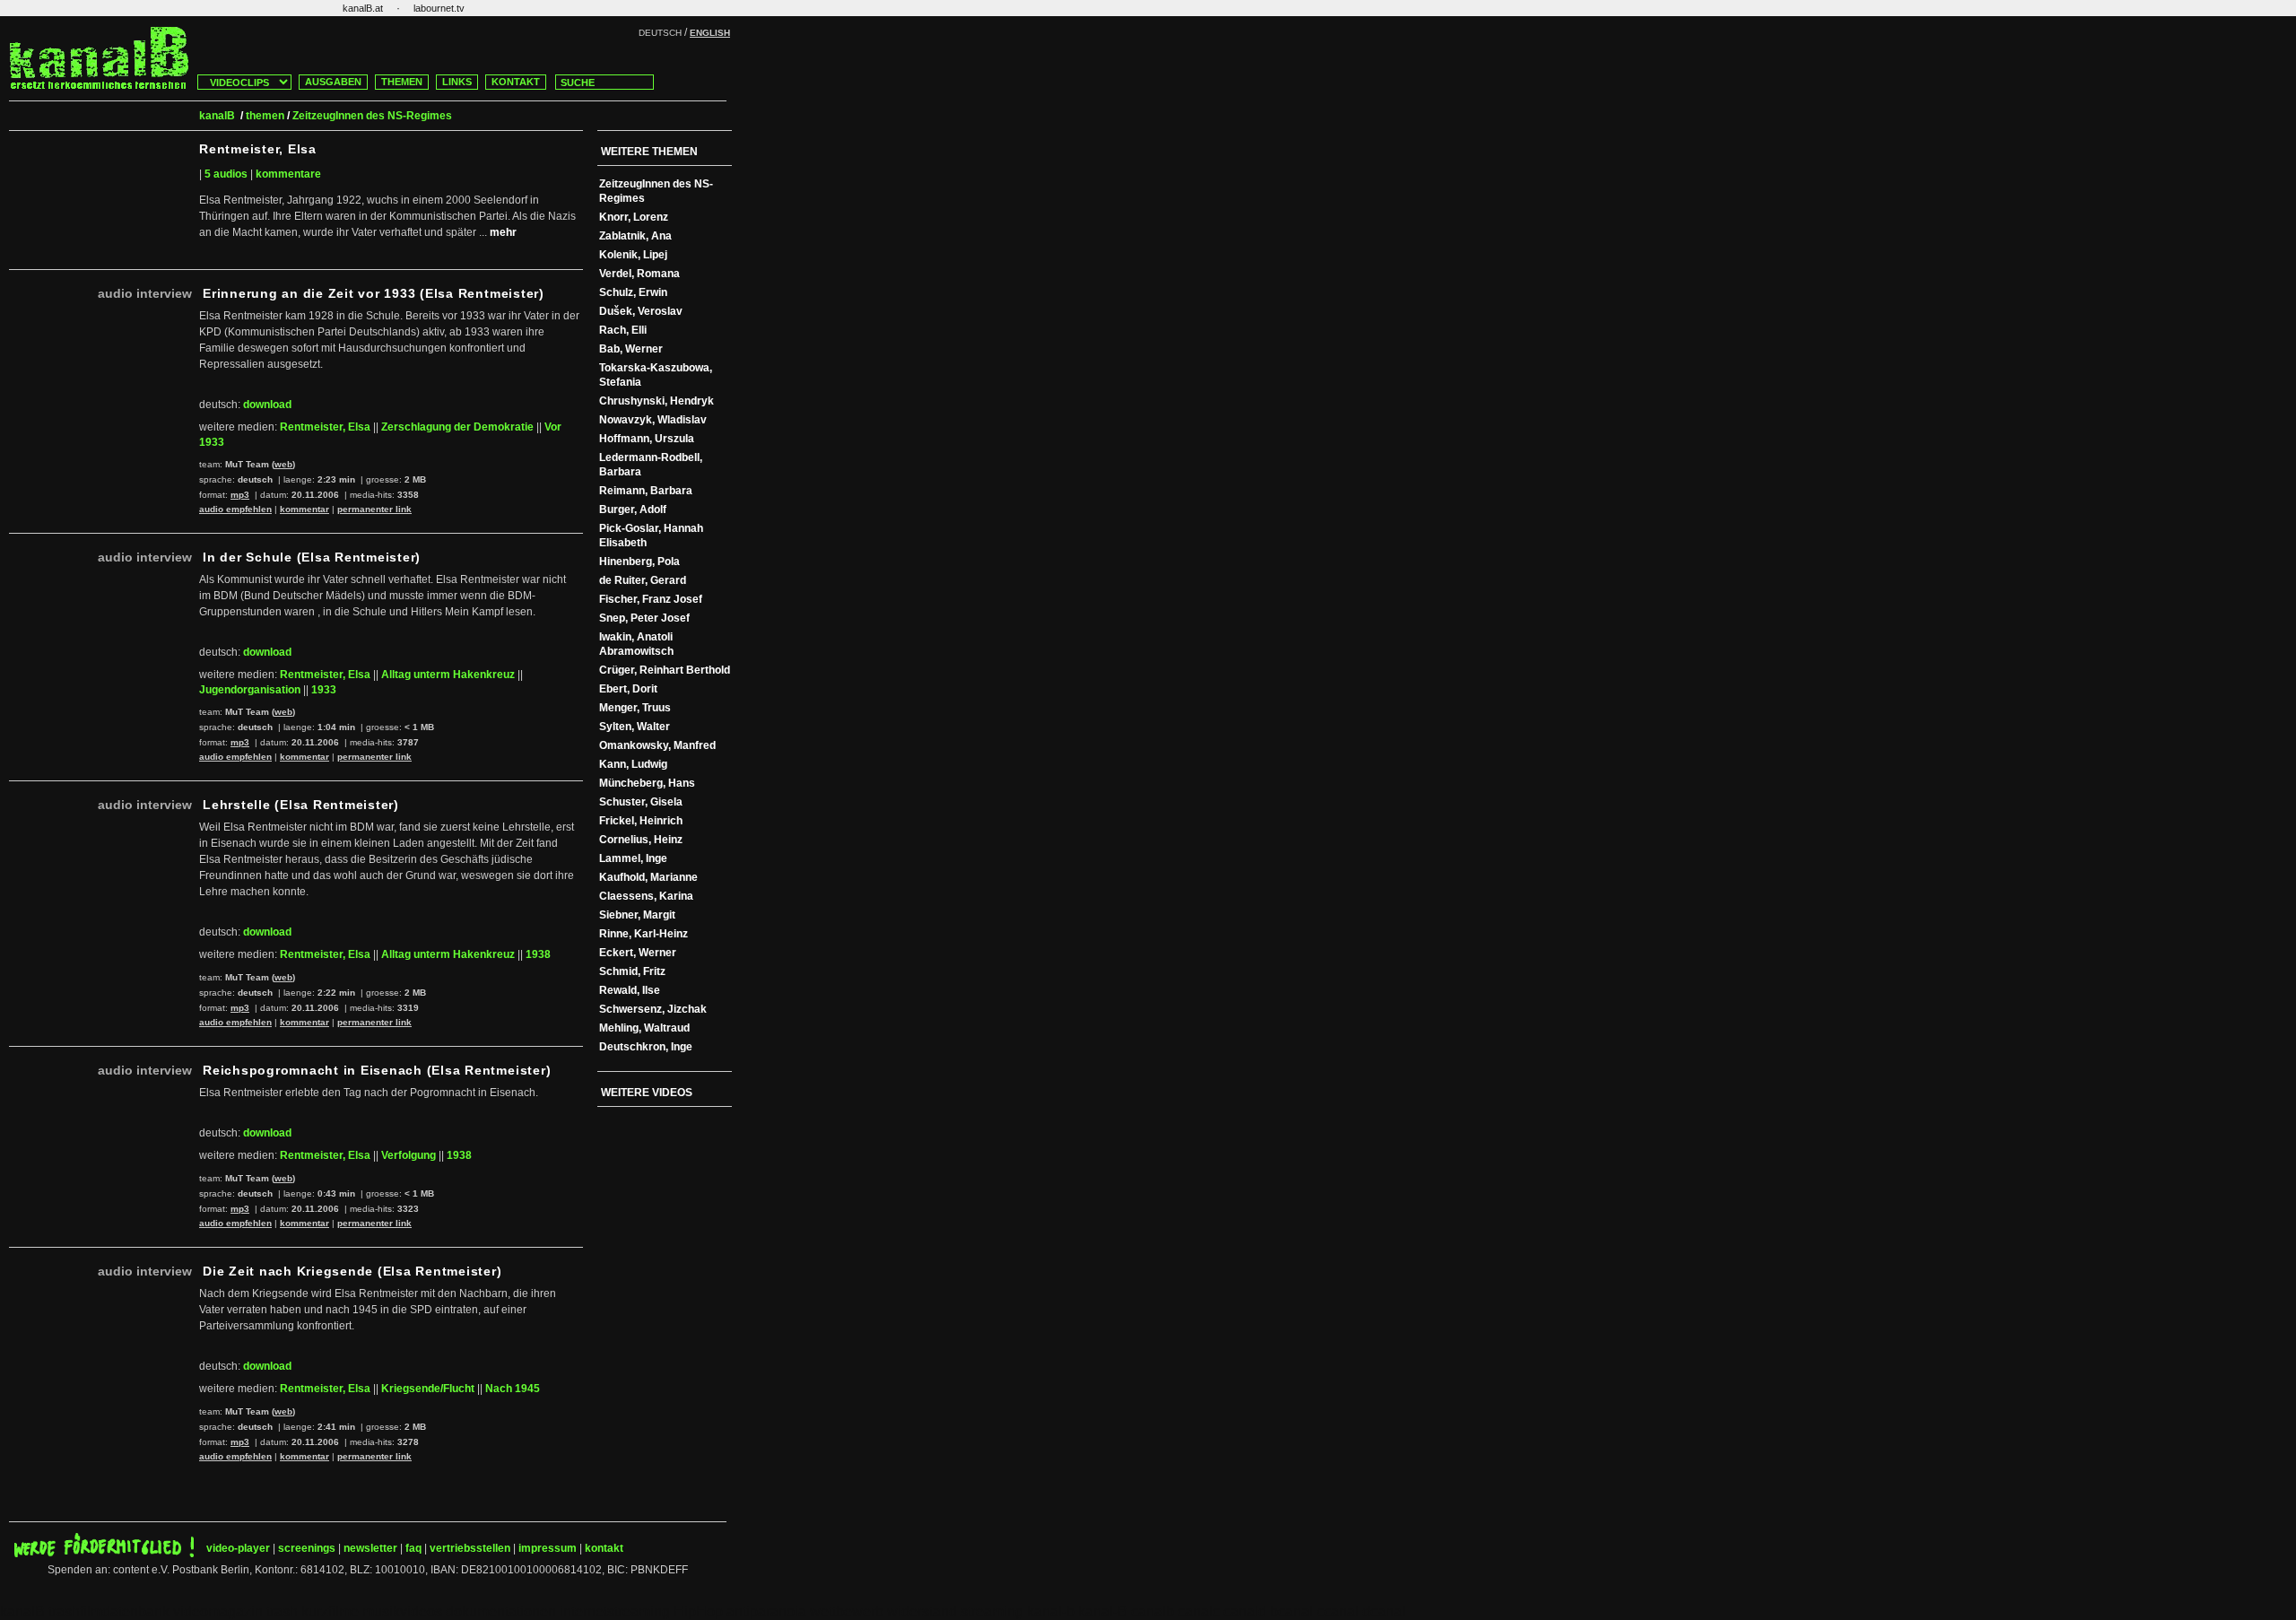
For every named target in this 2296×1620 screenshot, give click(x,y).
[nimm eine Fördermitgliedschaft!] (104, 1554)
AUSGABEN (333, 82)
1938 (538, 954)
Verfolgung (409, 1155)
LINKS (457, 82)
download (267, 405)
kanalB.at (363, 8)
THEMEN (402, 82)
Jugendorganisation (250, 690)
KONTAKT (516, 82)
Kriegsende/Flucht (428, 1389)
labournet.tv (439, 8)
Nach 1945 (513, 1389)
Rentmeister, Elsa (325, 427)
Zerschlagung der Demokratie (457, 427)
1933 (324, 690)
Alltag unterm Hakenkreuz (448, 675)
